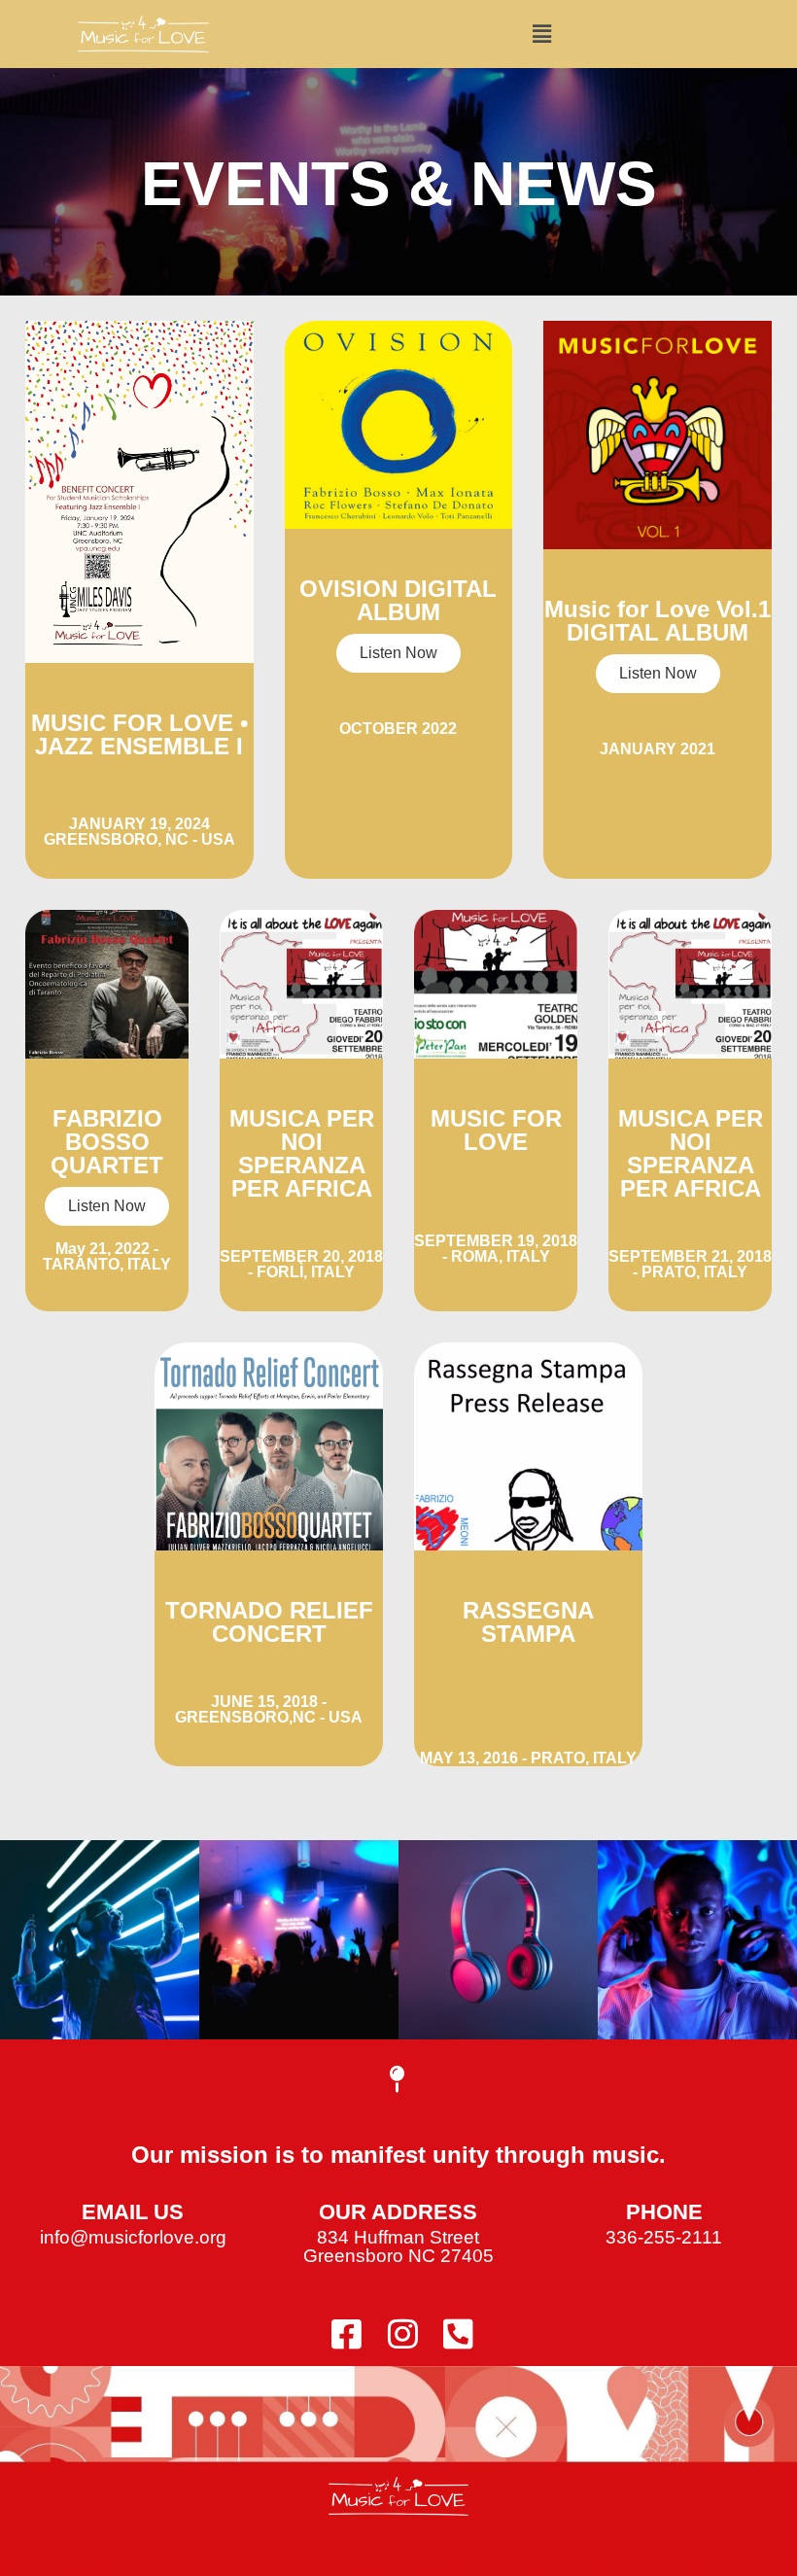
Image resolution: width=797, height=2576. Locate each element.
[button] (541, 34)
